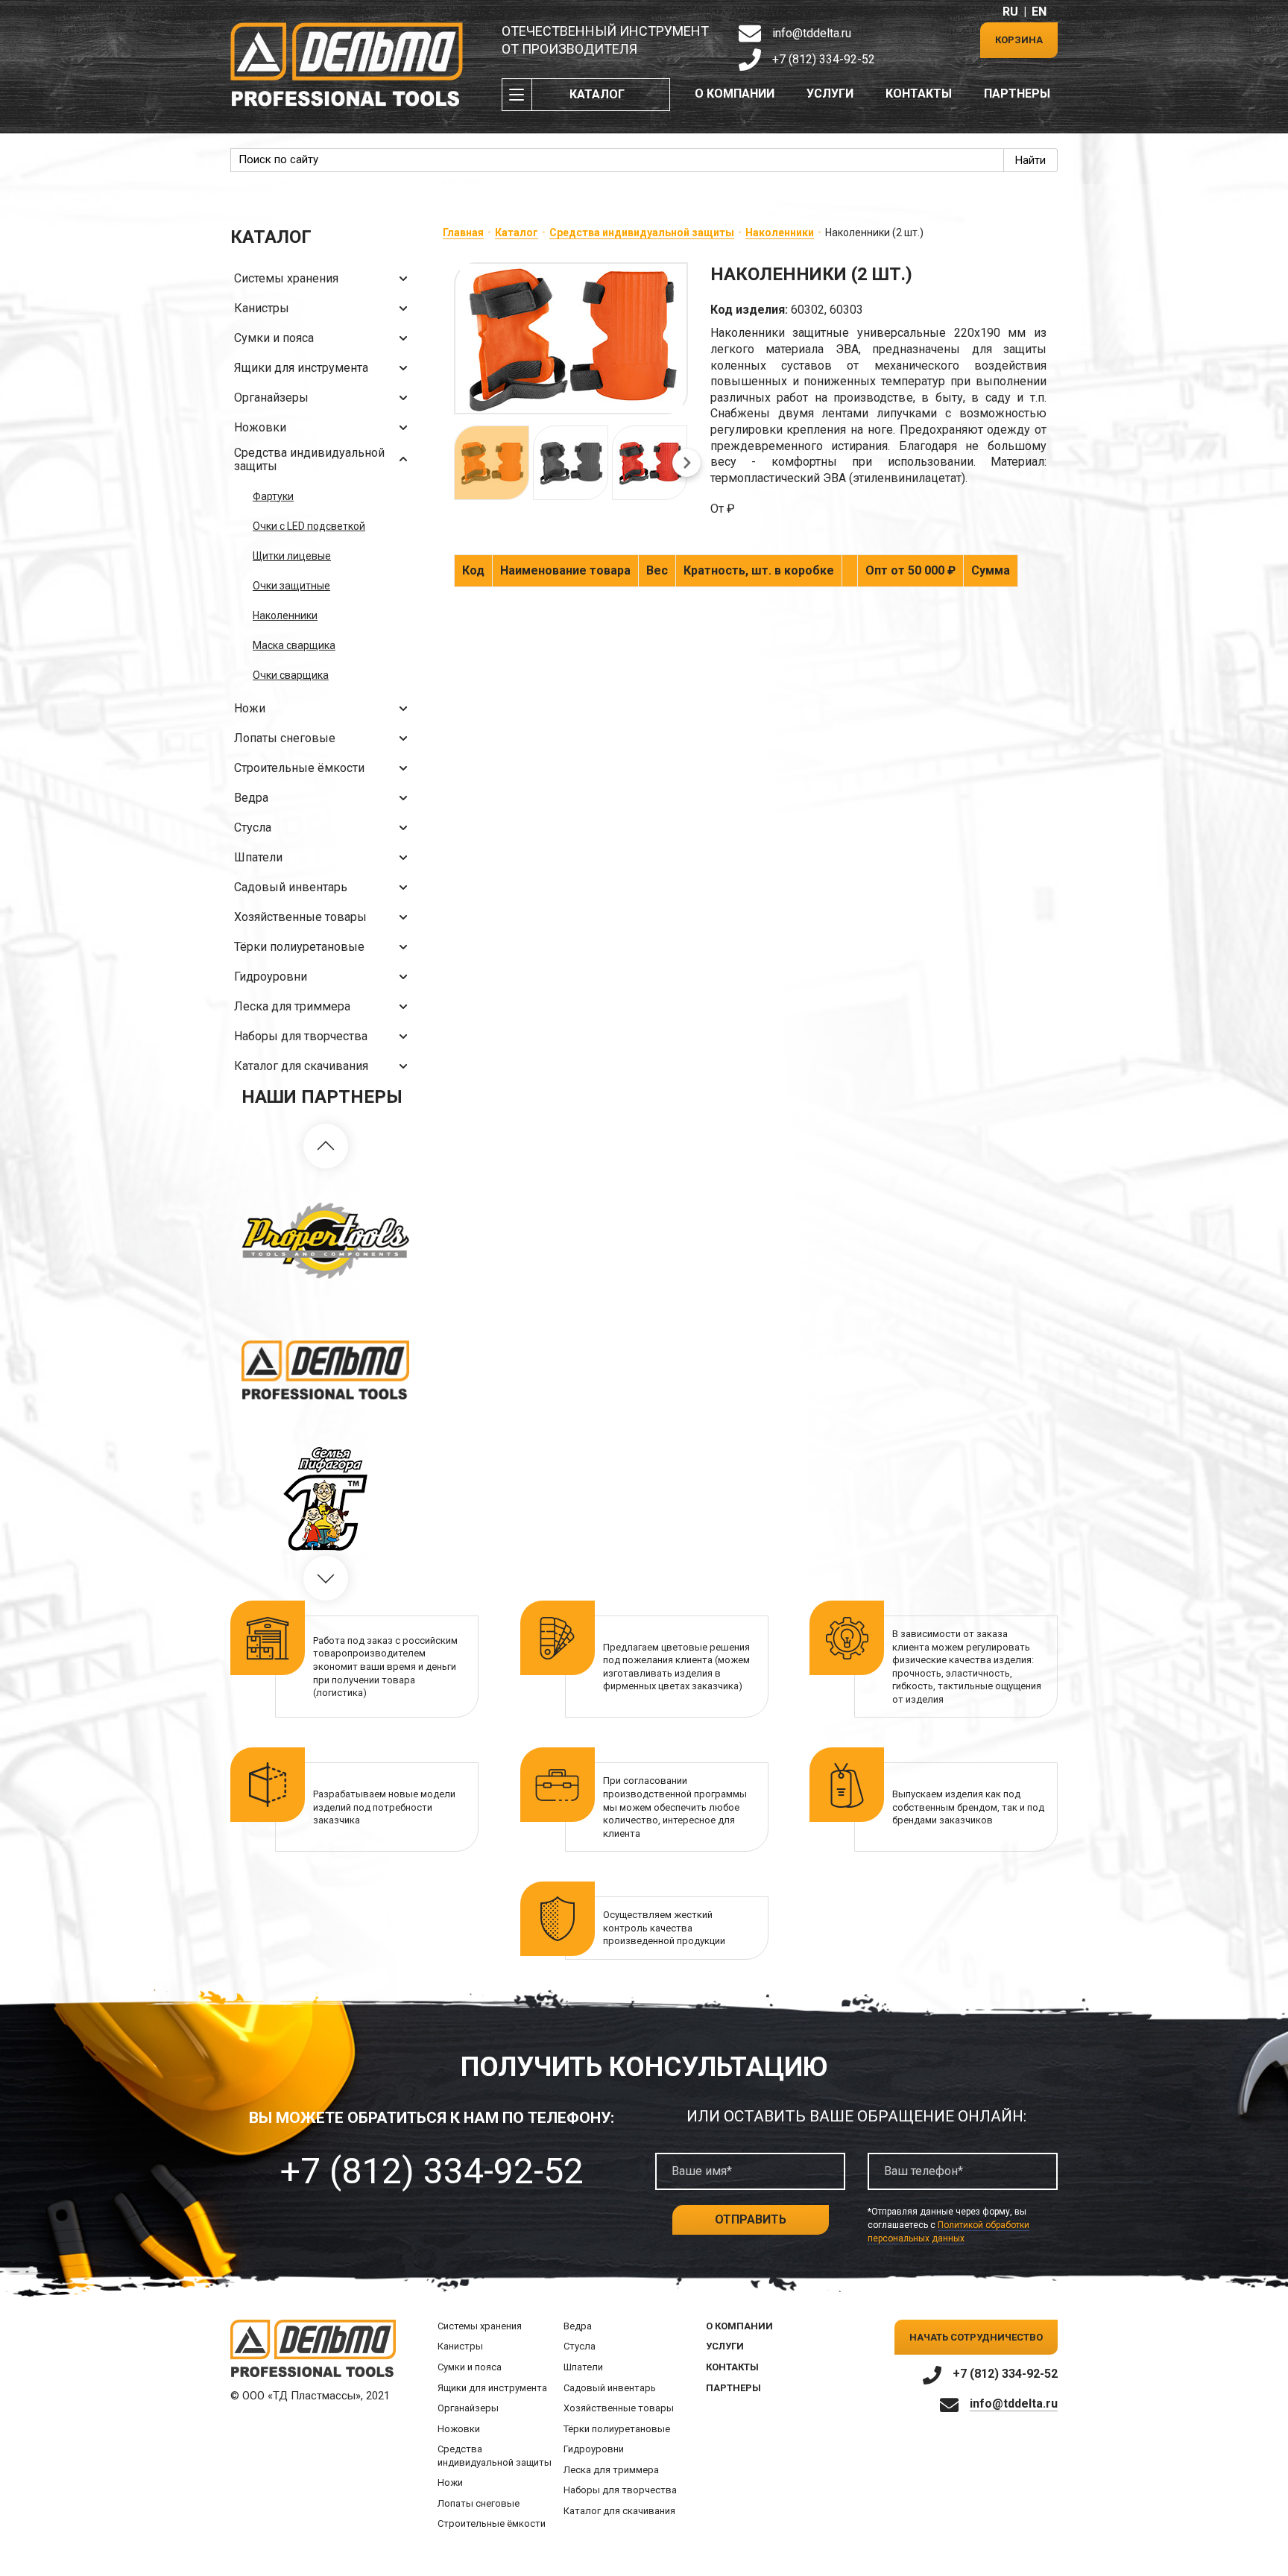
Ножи (250, 708)
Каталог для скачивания (301, 1066)
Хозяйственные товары (300, 917)
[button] (326, 1146)
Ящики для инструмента (301, 368)
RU (1010, 12)
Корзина (1019, 40)
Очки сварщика (291, 675)
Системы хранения (286, 278)
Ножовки (260, 427)
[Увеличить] (571, 338)
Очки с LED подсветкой (309, 526)
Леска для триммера (292, 1006)
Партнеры (1017, 94)
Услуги (830, 94)
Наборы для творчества (301, 1036)
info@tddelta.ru (812, 33)
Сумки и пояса (274, 338)
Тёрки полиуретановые (299, 947)
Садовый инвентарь (291, 887)
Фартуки (273, 496)
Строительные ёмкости (299, 768)
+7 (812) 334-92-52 (824, 59)
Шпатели (258, 857)
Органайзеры (271, 398)
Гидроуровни (271, 977)
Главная (463, 232)
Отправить (751, 2219)
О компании (735, 94)
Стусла (253, 827)
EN (1039, 12)
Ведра (251, 798)
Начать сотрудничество (976, 2337)
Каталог (597, 94)
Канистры (262, 308)
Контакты (919, 94)
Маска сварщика (294, 645)
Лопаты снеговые (285, 738)
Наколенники (285, 615)
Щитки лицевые (292, 556)
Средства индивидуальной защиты (309, 459)
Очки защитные (291, 586)
